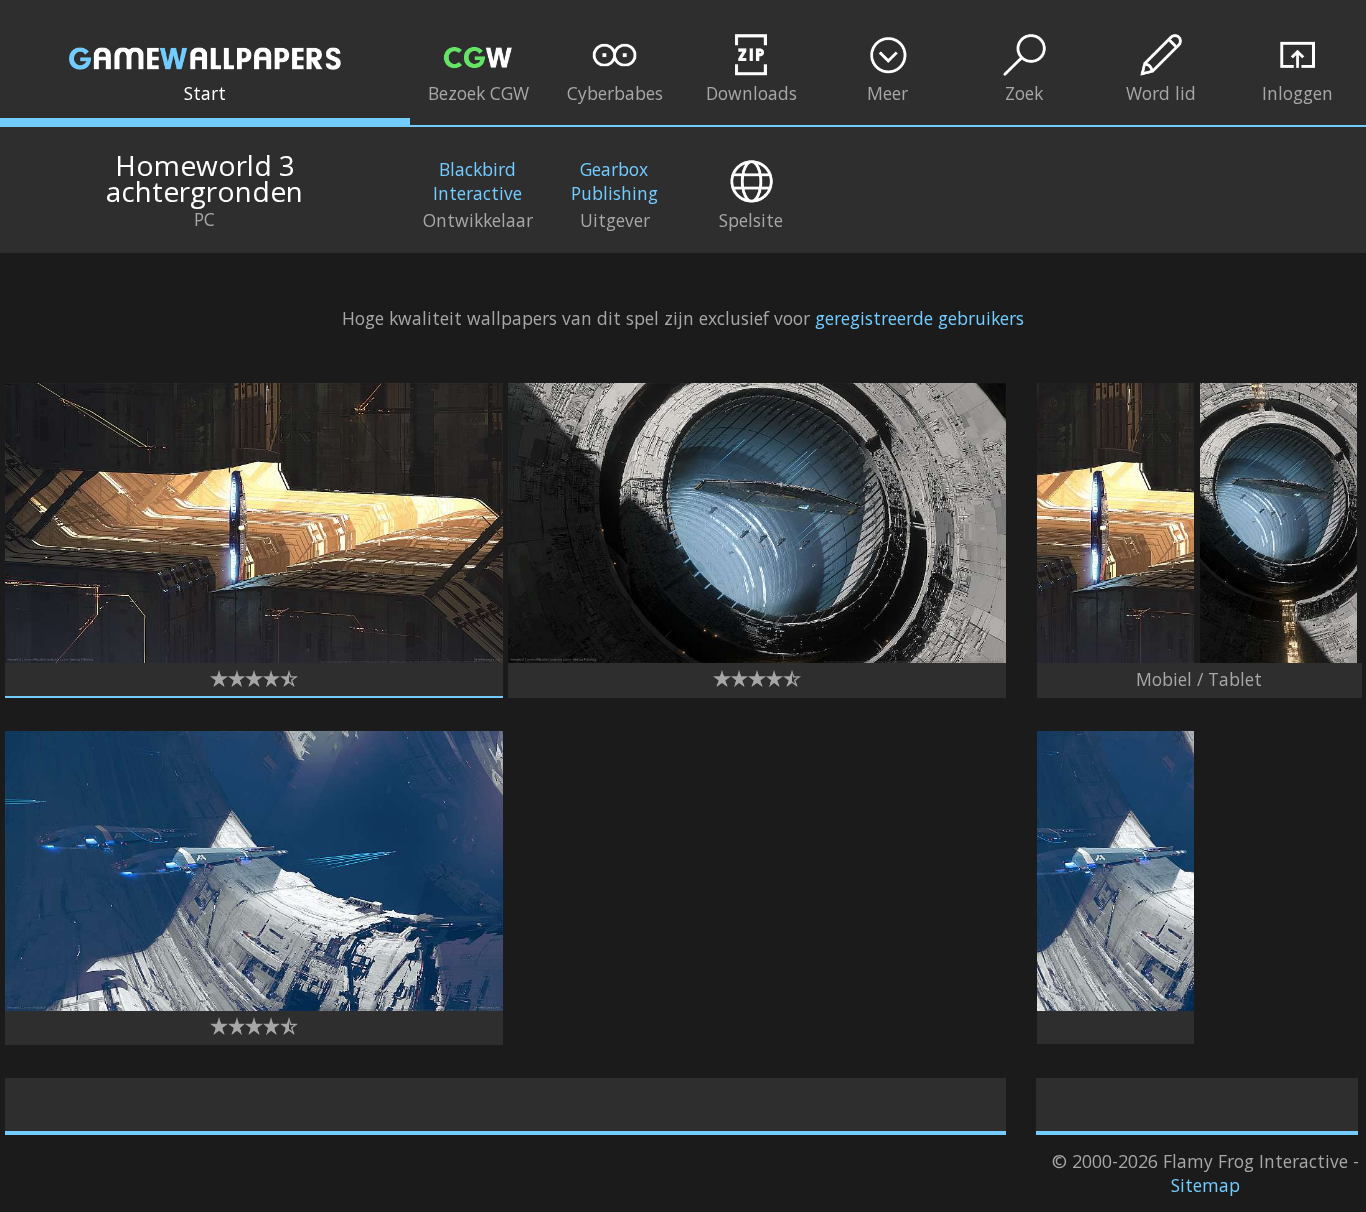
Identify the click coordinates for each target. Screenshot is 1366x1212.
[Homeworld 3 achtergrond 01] (254, 656)
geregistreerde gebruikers (919, 318)
